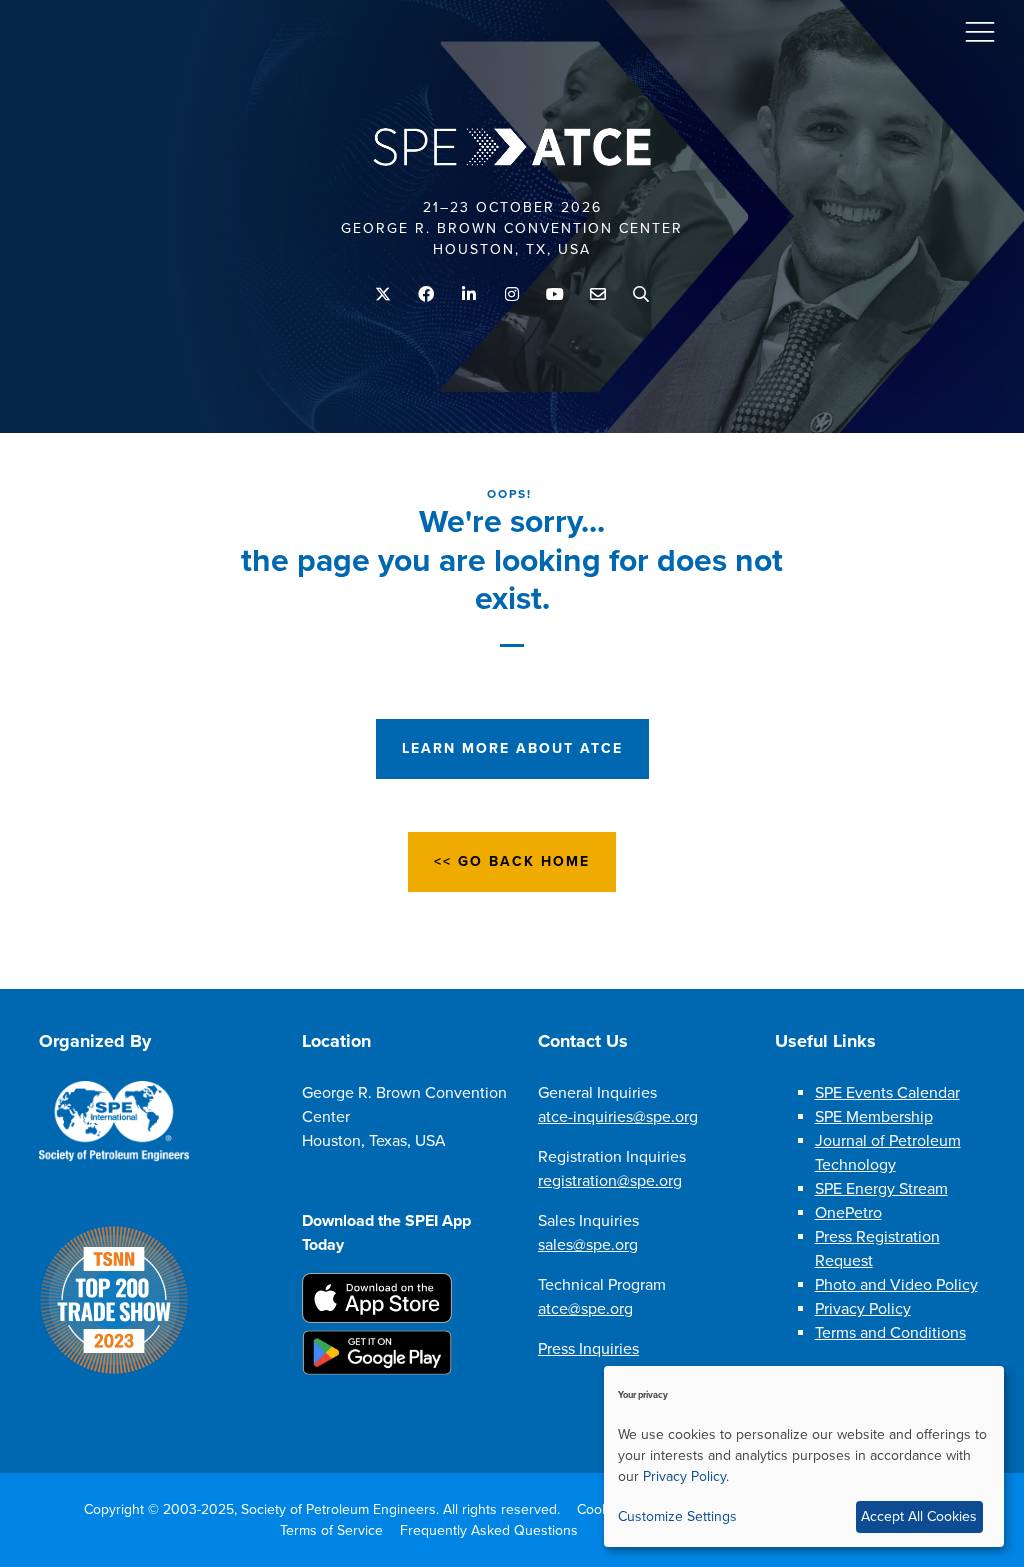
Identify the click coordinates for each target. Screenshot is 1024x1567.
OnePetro (848, 1213)
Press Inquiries (588, 1349)
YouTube (555, 294)
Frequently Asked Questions (489, 1530)
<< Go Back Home (512, 861)
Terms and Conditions (890, 1333)
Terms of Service (331, 1530)
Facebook (426, 294)
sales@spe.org (588, 1245)
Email (598, 294)
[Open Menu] (980, 31)
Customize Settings (677, 1516)
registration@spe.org (610, 1181)
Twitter (383, 294)
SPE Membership (874, 1117)
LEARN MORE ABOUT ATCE (512, 748)
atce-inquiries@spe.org (618, 1117)
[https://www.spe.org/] (114, 1157)
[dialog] (804, 1456)
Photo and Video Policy (896, 1285)
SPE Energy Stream (881, 1189)
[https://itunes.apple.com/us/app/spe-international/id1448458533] (377, 1318)
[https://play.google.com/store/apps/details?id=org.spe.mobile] (377, 1370)
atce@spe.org (585, 1309)
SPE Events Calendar (887, 1093)
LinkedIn (469, 294)
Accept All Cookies (919, 1516)
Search (641, 294)
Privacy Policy (863, 1309)
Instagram (512, 294)
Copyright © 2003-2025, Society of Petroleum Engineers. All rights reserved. (322, 1509)
